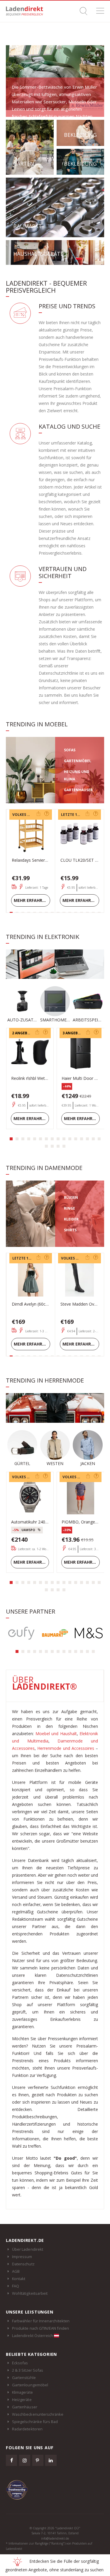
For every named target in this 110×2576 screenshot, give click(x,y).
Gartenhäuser (25, 2407)
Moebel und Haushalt (56, 1734)
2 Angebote (23, 1033)
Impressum (22, 2257)
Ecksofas (20, 2363)
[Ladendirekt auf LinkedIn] (51, 2460)
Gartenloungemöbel (30, 2385)
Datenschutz (23, 2264)
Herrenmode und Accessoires (66, 1748)
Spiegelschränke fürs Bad (35, 2422)
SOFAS (70, 750)
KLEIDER (71, 1219)
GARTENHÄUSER (78, 790)
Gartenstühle (24, 2378)
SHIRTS (70, 1230)
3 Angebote (74, 1033)
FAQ (16, 2286)
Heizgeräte (22, 2400)
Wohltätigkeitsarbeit (30, 2293)
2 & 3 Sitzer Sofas (28, 2370)
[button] (11, 1139)
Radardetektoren (27, 2429)
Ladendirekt (26, 11)
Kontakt (19, 2279)
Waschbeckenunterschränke (38, 2414)
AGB (16, 2271)
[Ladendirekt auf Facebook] (11, 2460)
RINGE (70, 1208)
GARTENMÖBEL (78, 761)
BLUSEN (71, 1197)
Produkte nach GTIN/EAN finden (40, 2328)
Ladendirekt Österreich (33, 2336)
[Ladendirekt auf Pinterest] (38, 2460)
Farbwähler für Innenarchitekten (41, 2321)
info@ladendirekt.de (55, 2538)
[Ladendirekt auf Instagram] (25, 2460)
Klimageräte (22, 2392)
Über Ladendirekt (28, 2249)
